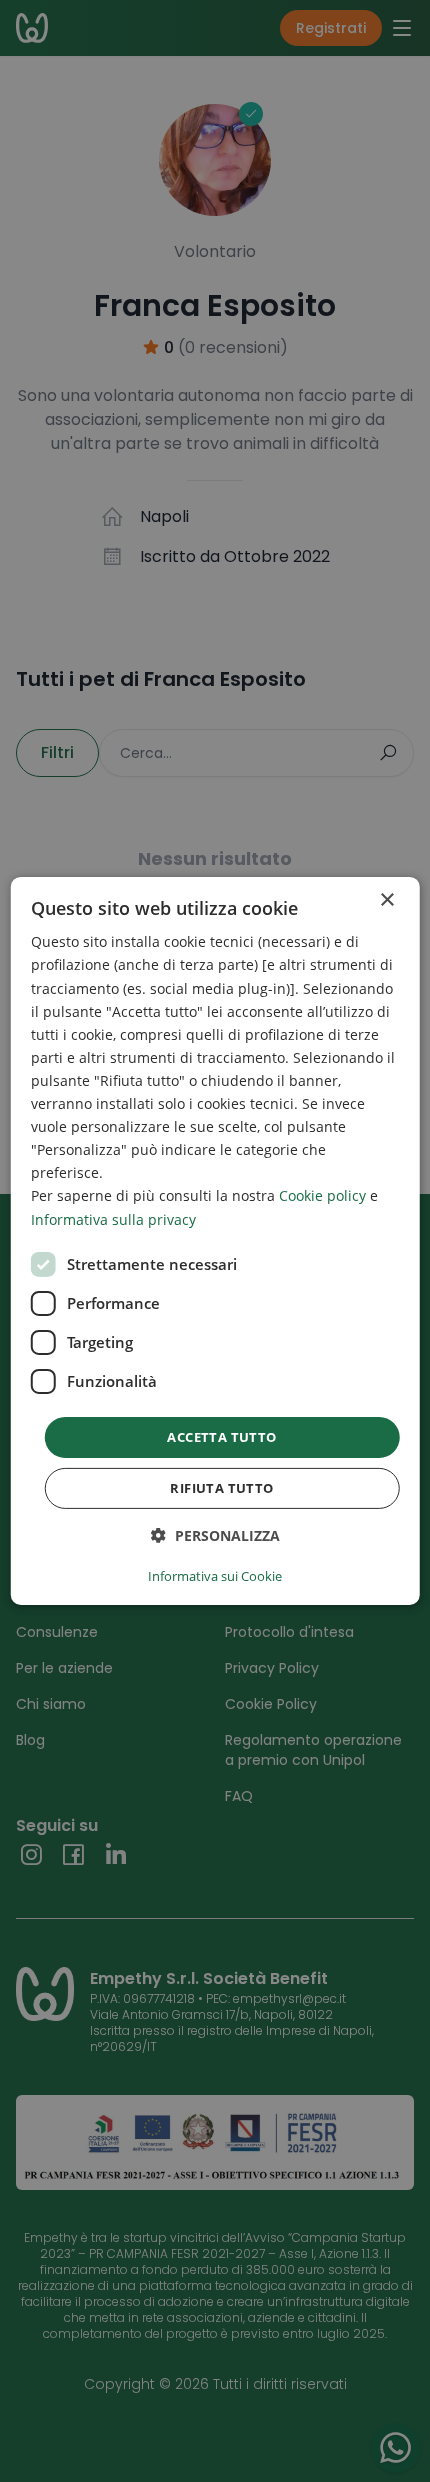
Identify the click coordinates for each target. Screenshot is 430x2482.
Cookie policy (322, 1195)
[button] (215, 1535)
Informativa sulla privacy (113, 1218)
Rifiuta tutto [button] (221, 1488)
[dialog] (215, 1241)
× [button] (386, 900)
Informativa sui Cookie (215, 1576)
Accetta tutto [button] (221, 1437)
